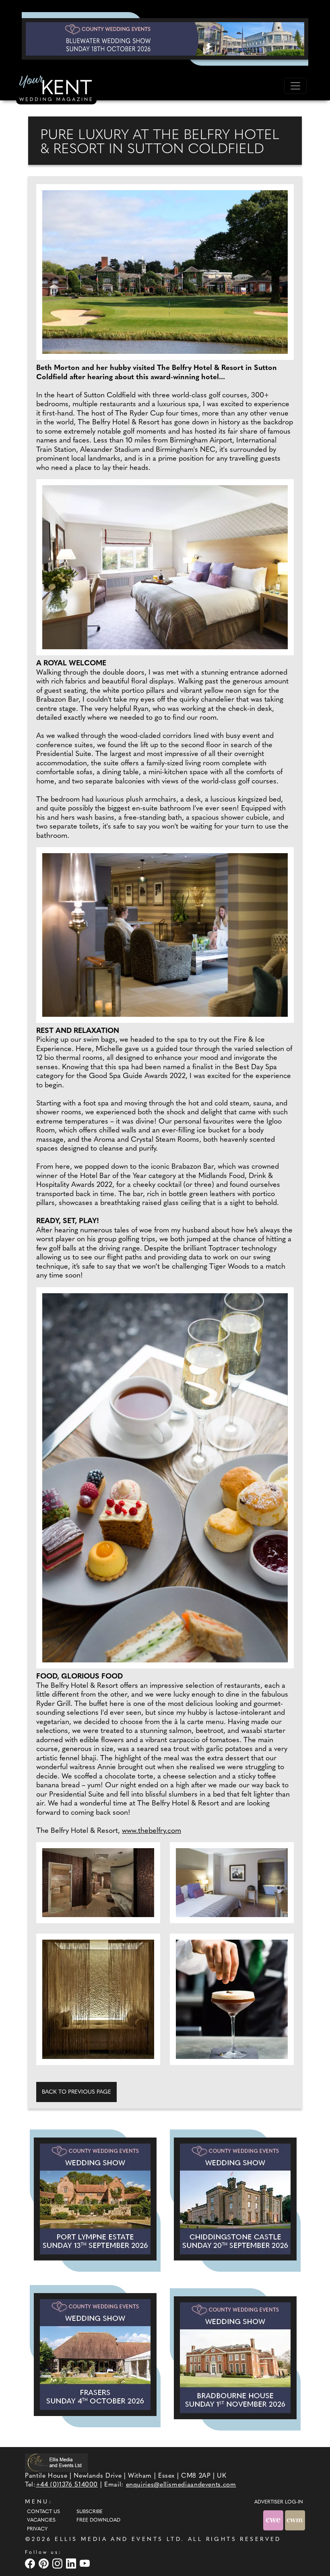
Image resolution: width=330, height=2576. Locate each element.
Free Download (98, 2520)
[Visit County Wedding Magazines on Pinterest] (45, 2563)
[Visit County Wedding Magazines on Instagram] (58, 2563)
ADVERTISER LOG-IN (279, 2502)
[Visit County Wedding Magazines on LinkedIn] (72, 2563)
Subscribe (90, 2512)
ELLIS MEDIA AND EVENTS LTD (118, 2540)
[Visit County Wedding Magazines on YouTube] (86, 2563)
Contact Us (43, 2512)
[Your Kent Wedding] (56, 89)
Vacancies (41, 2520)
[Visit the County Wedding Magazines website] (295, 2520)
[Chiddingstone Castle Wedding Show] (235, 2199)
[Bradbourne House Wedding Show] (235, 2358)
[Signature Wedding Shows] (165, 39)
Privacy (37, 2529)
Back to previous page (76, 2092)
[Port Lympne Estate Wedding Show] (95, 2199)
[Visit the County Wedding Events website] (274, 2520)
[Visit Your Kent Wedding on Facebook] (31, 2563)
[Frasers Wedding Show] (95, 2355)
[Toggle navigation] (295, 86)
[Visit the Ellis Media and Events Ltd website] (56, 2463)
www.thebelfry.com (152, 1831)
